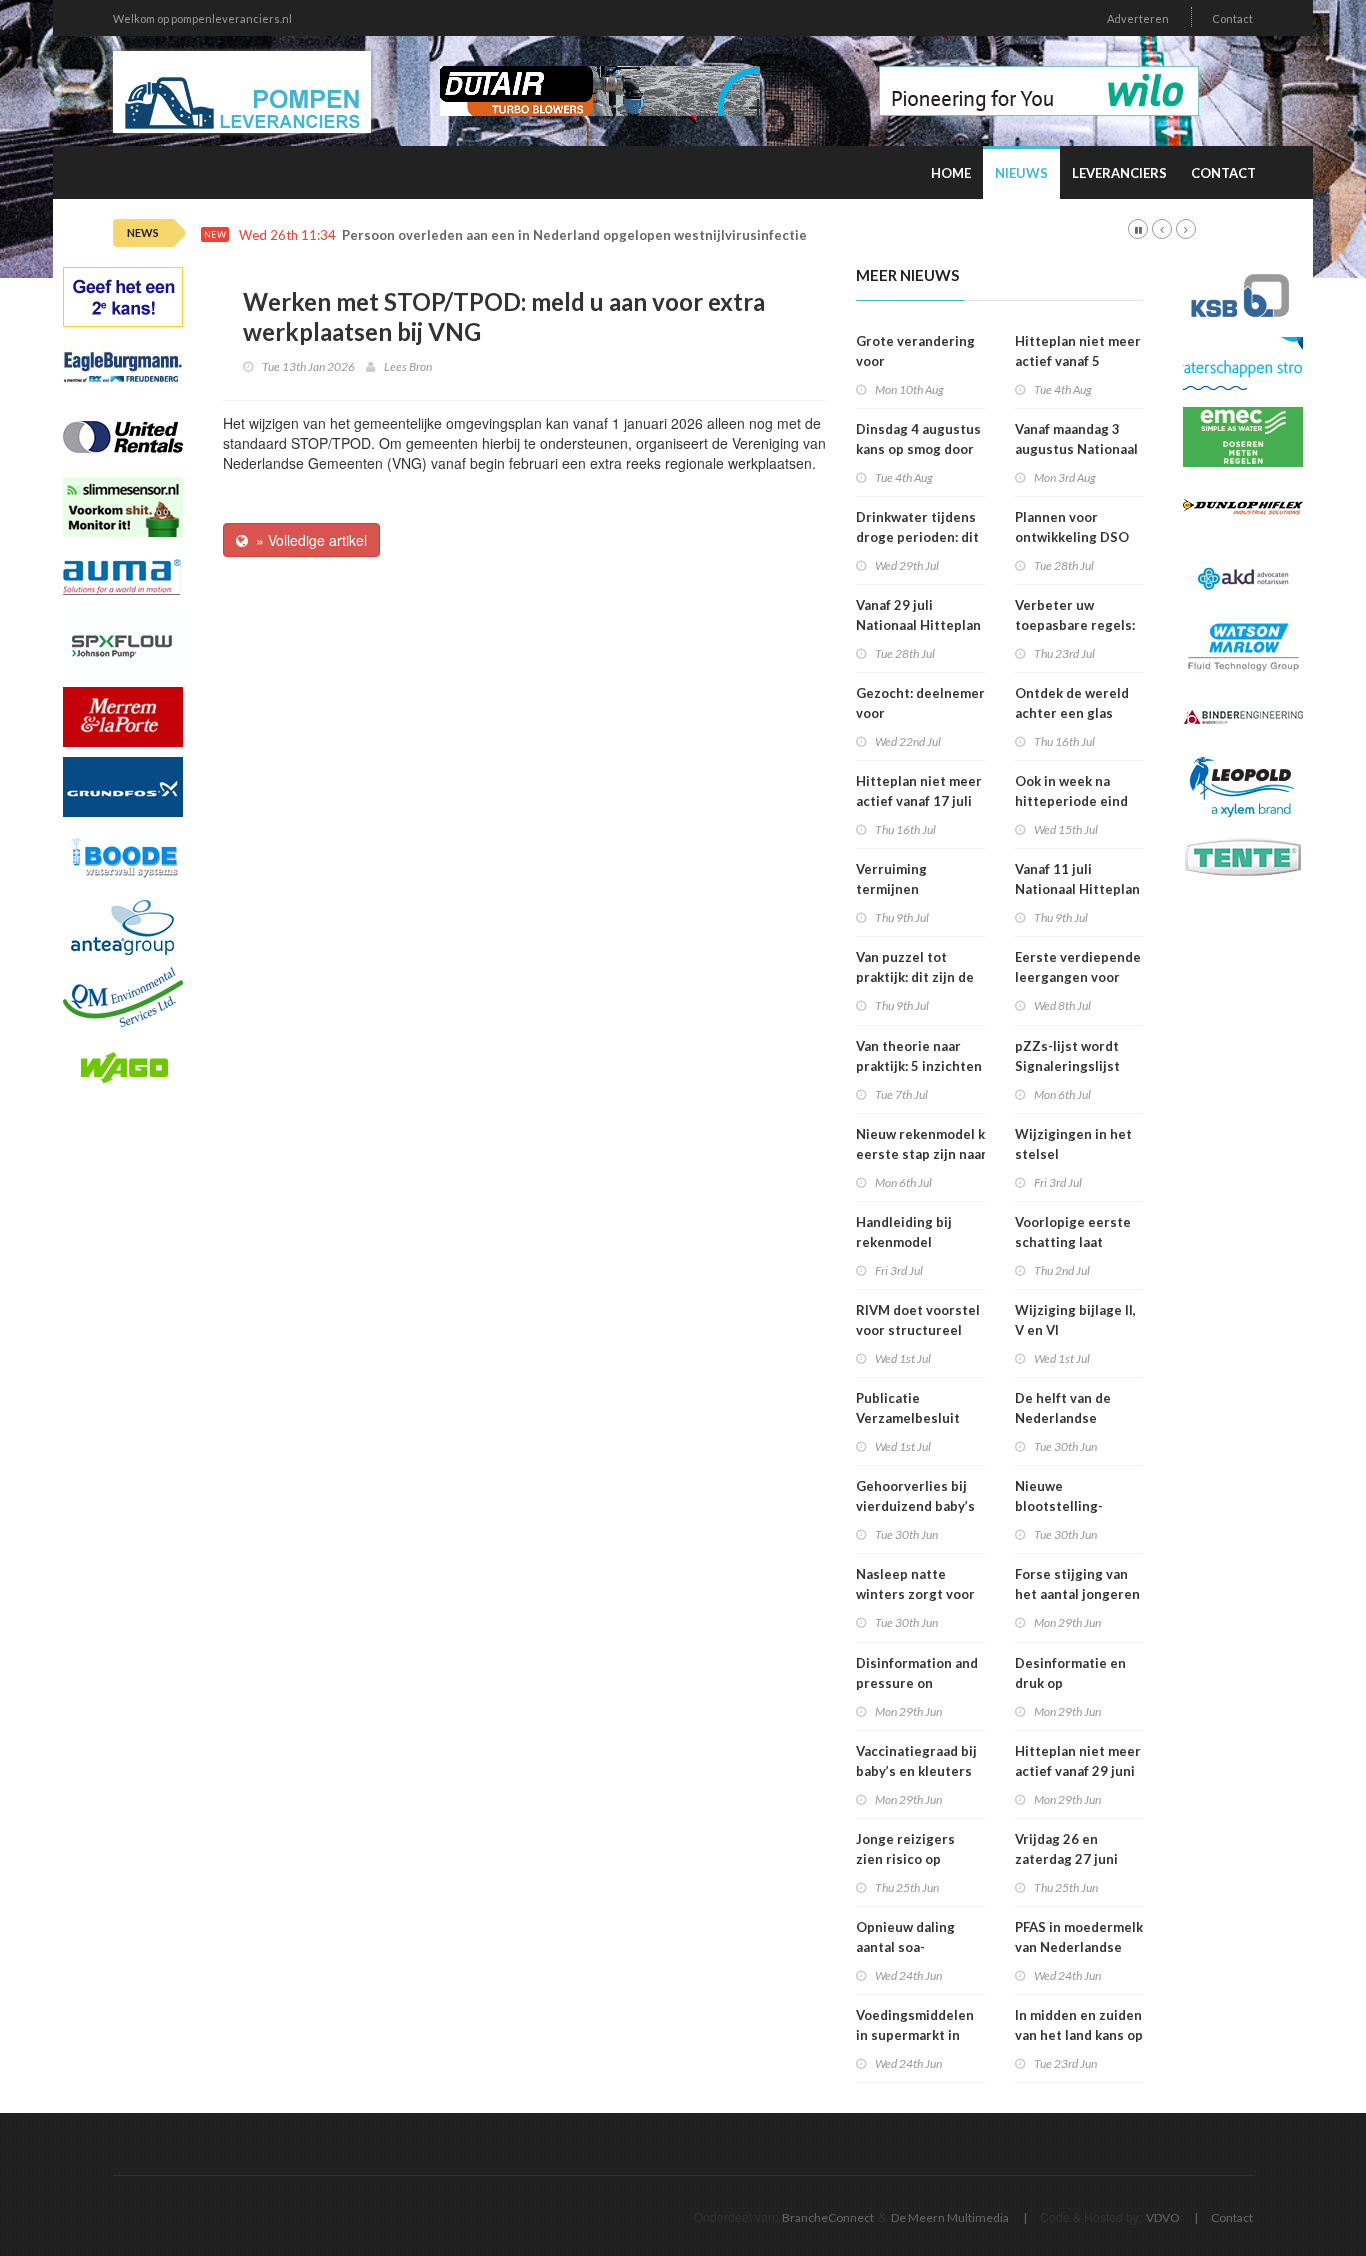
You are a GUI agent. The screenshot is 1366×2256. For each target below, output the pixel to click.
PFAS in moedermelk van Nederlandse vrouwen (1079, 1947)
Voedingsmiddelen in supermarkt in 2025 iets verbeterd (920, 2035)
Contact (1232, 18)
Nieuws (1021, 173)
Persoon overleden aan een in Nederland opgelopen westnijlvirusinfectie (574, 235)
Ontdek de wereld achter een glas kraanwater (1072, 713)
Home (951, 173)
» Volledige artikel (307, 540)
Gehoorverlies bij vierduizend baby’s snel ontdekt (915, 1506)
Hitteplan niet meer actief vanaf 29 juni (1078, 1761)
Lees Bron (408, 366)
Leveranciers (1119, 173)
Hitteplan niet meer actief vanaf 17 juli (919, 791)
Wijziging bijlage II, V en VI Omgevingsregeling (1078, 1330)
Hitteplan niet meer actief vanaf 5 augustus (1078, 361)
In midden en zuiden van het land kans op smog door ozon (1079, 2035)
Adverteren (1138, 18)
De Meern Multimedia (950, 2217)
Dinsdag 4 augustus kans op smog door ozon (918, 449)
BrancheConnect (828, 2217)
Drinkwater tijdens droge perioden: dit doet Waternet (917, 537)
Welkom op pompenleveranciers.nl (202, 18)
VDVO (1163, 2217)
